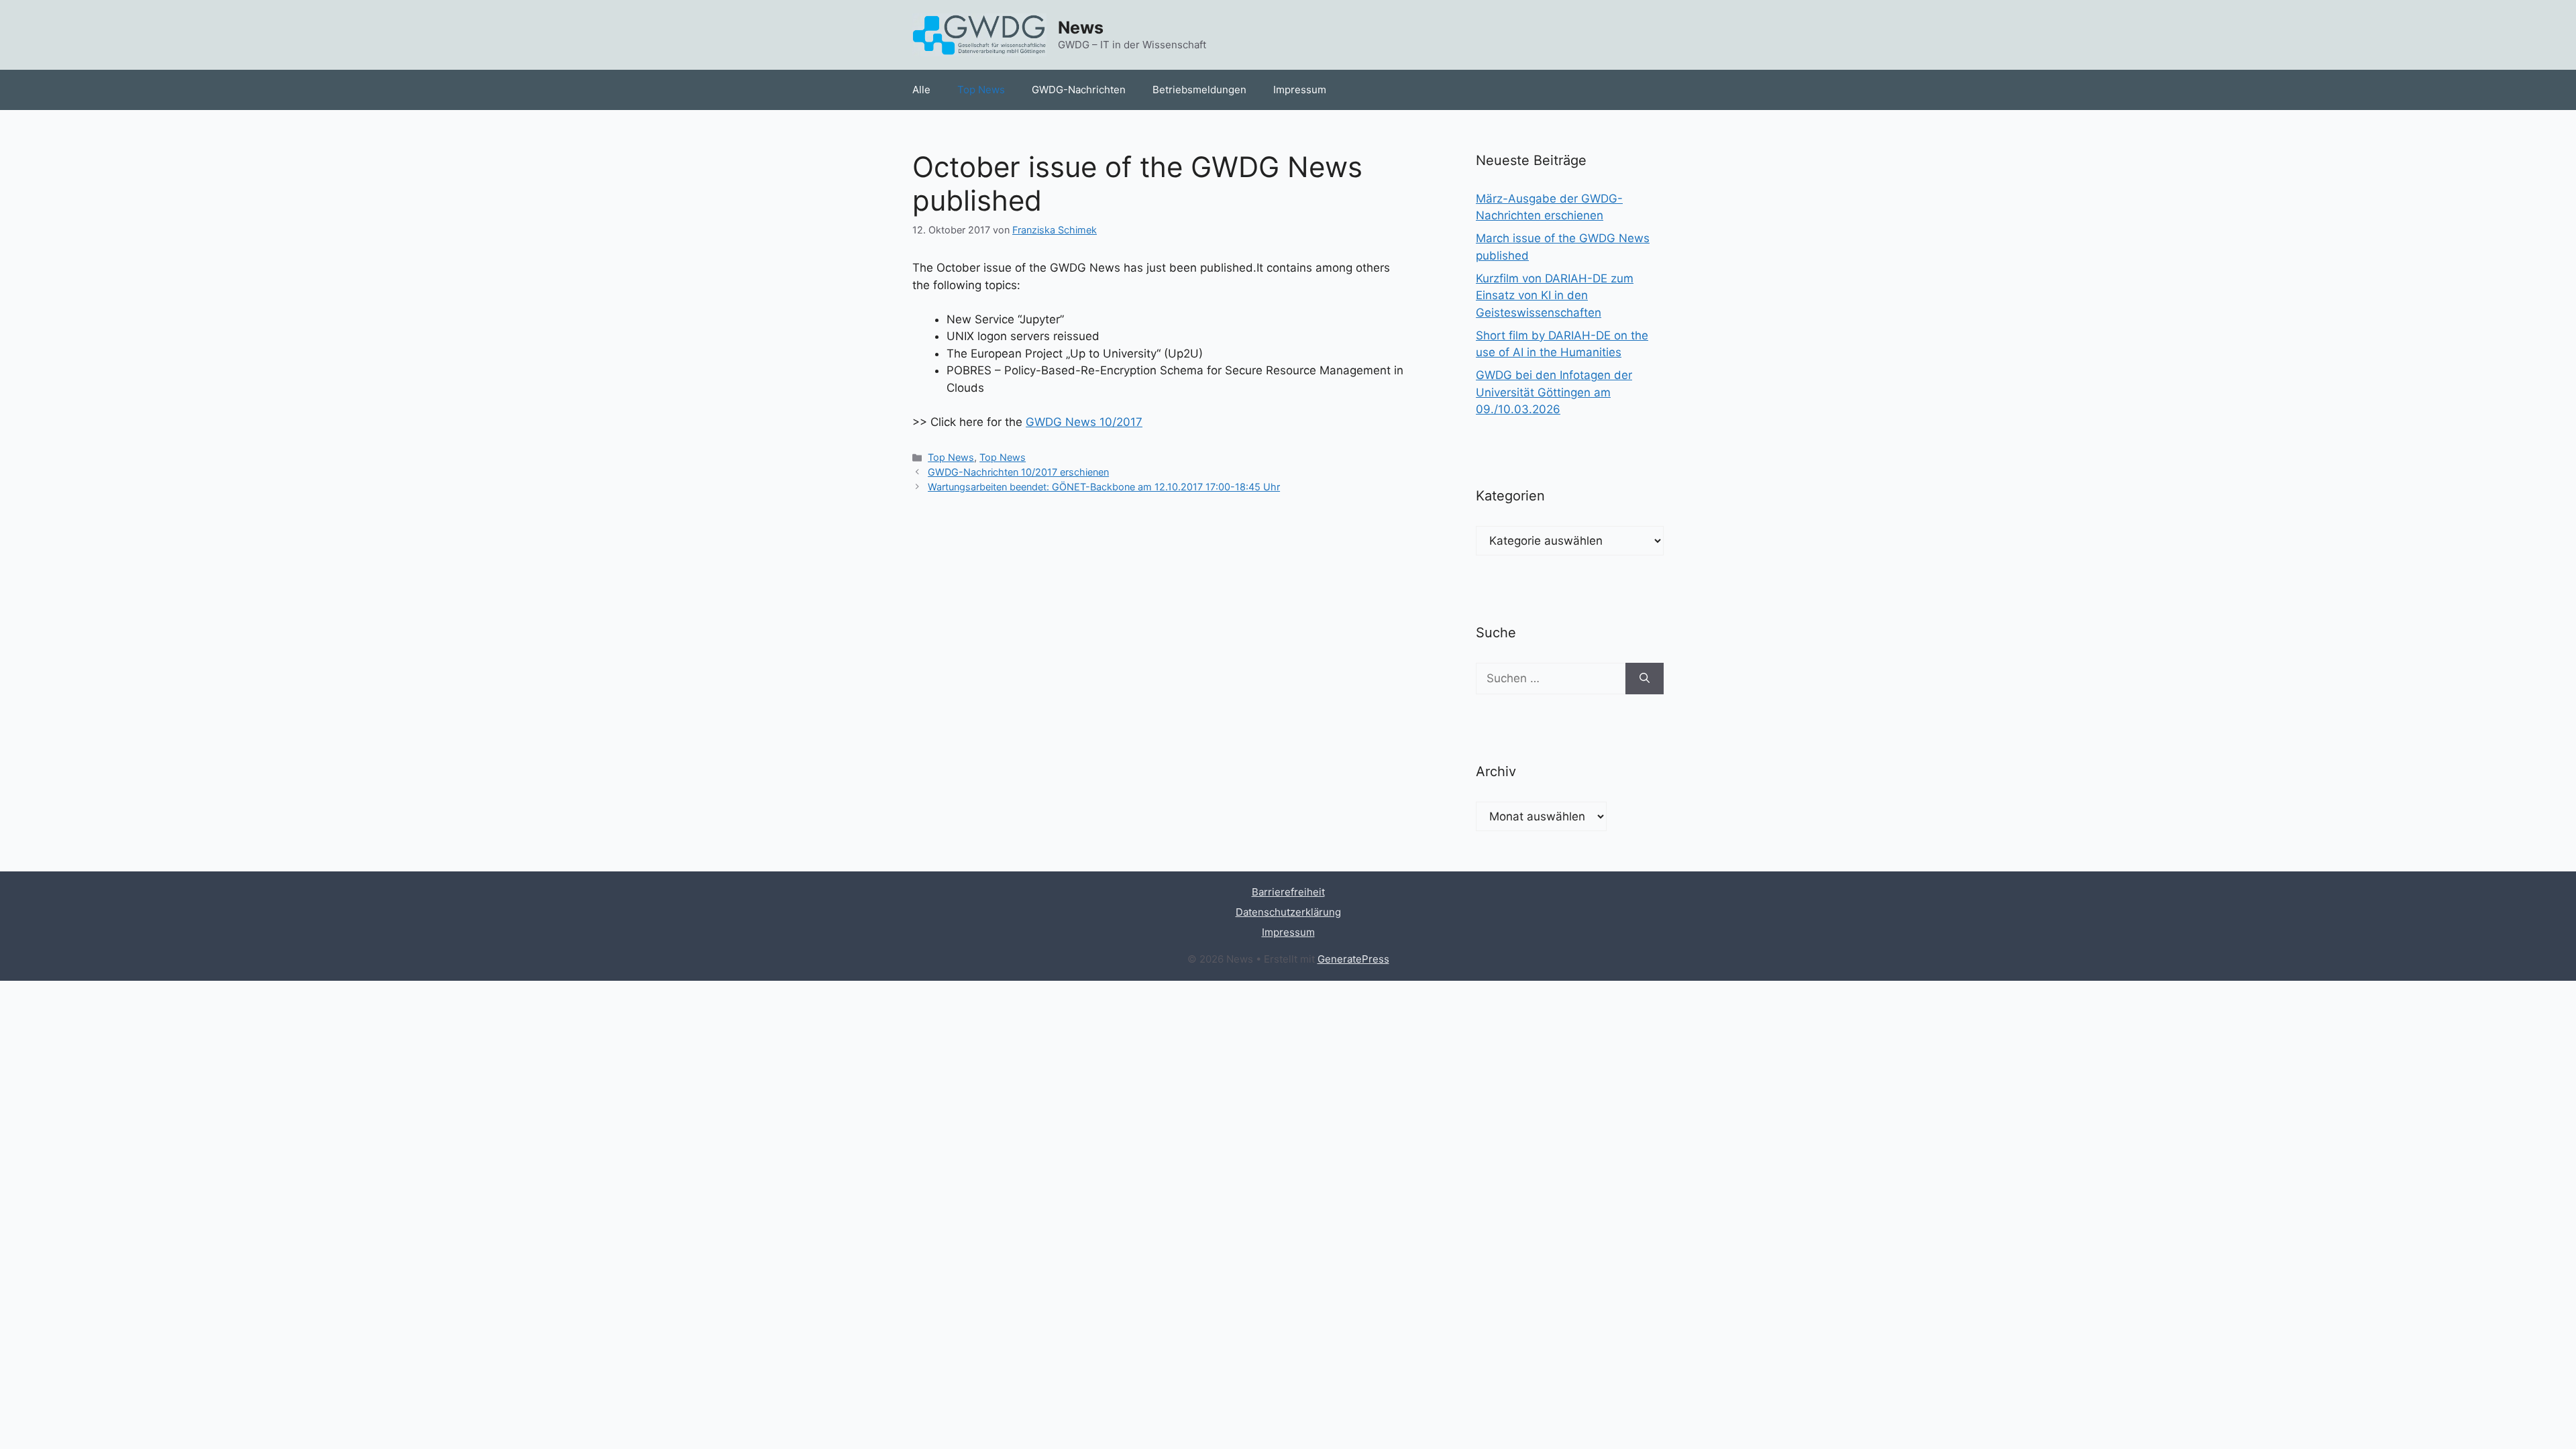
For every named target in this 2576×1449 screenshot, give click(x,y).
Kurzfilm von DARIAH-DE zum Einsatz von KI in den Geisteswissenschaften (1555, 296)
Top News (981, 90)
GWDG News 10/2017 (1084, 422)
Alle (921, 90)
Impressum (1300, 90)
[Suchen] (1645, 679)
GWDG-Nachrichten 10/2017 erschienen (1018, 472)
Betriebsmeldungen (1199, 90)
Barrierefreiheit (1288, 892)
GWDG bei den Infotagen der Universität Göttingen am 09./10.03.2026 (1554, 392)
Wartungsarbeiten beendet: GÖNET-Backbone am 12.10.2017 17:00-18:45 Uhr (1104, 487)
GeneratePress (1353, 959)
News (1081, 28)
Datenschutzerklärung (1288, 912)
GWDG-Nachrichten (1079, 90)
